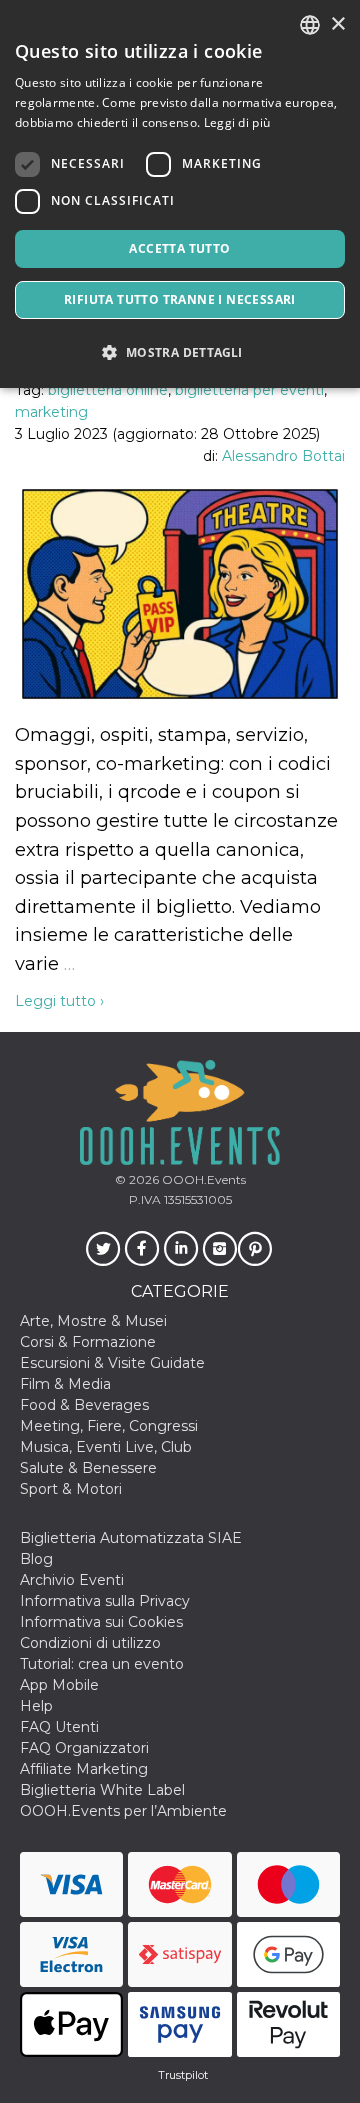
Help (36, 1706)
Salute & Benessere (88, 1468)
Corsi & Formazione (88, 1342)
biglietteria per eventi (249, 390)
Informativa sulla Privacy (105, 1601)
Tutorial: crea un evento (102, 1664)
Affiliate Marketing (84, 1769)
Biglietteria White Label (102, 1790)
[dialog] (180, 194)
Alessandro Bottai (283, 456)
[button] (180, 352)
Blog (36, 1559)
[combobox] (310, 25)
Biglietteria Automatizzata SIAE (131, 1538)
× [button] (337, 24)
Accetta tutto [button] (179, 248)
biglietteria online (108, 390)
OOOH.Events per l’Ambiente (123, 1811)
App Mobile (59, 1685)
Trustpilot (183, 2075)
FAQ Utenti (59, 1727)
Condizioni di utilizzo (90, 1643)
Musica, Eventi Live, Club (106, 1447)
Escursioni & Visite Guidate (112, 1363)
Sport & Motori (71, 1489)
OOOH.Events (202, 1179)
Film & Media (65, 1384)
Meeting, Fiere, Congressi (109, 1426)
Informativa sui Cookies (101, 1622)
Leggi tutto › (59, 1001)
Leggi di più (237, 122)
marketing (51, 412)
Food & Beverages (84, 1405)
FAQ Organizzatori (84, 1748)
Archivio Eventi (72, 1580)
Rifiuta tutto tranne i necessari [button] (180, 299)
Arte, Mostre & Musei (93, 1321)
